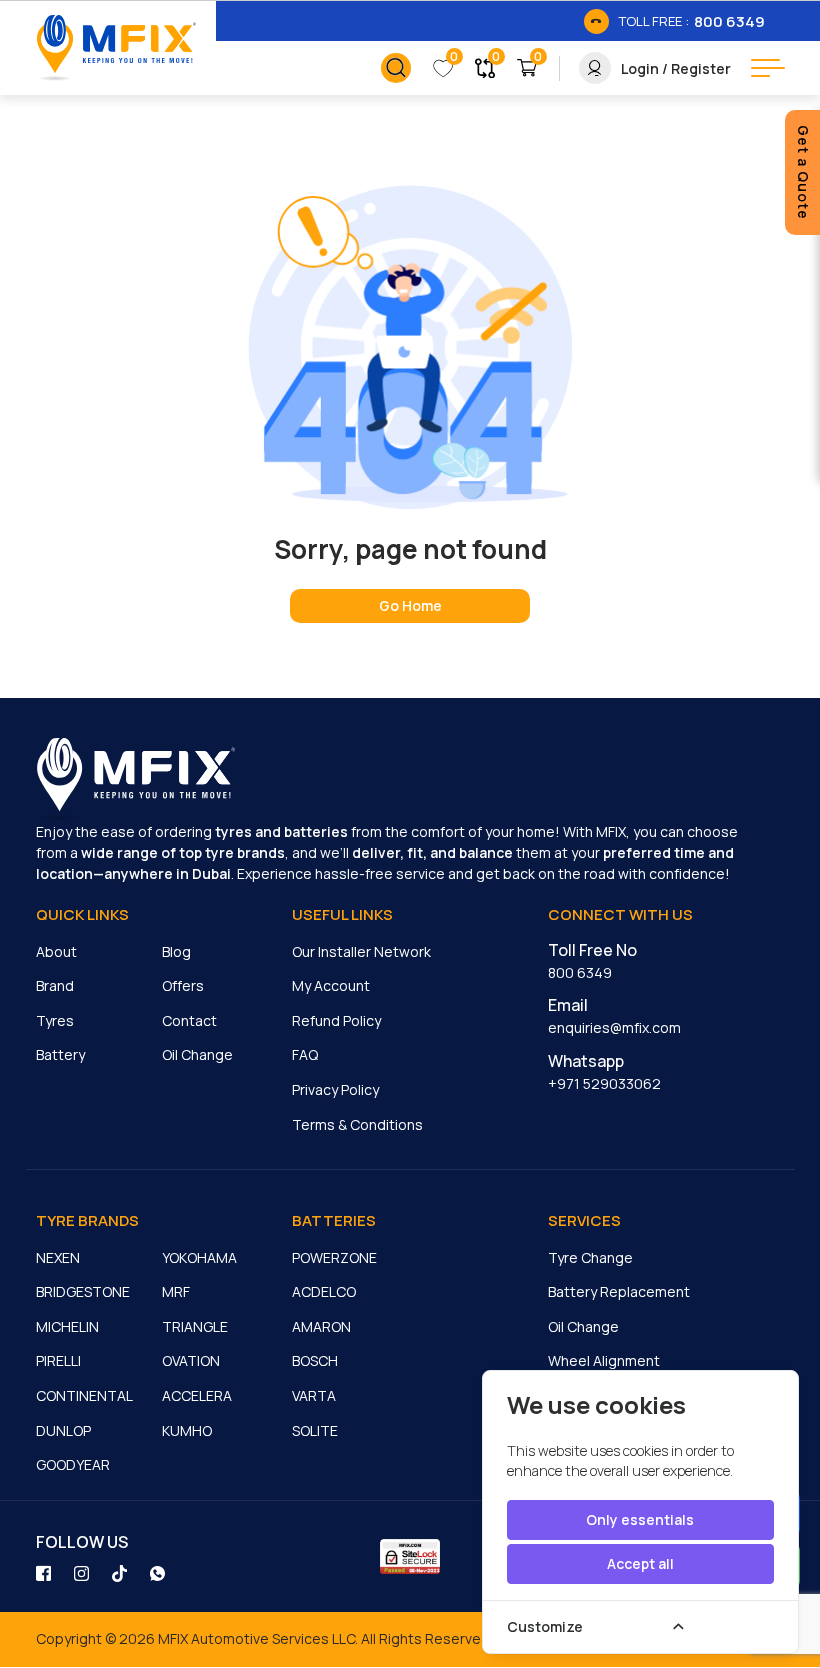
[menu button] (768, 68)
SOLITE (315, 1430)
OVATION (191, 1360)
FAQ (305, 1054)
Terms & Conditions (357, 1124)
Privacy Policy (335, 1089)
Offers (183, 985)
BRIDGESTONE (83, 1291)
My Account (331, 985)
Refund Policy (336, 1020)
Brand (55, 985)
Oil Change (197, 1054)
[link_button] (396, 68)
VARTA (314, 1395)
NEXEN (58, 1257)
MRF (176, 1291)
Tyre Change (590, 1257)
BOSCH (315, 1360)
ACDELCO (324, 1291)
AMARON (321, 1326)
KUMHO (187, 1430)
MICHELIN (67, 1326)
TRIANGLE (195, 1326)
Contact (189, 1020)
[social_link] (45, 1571)
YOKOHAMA (199, 1257)
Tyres (55, 1020)
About (56, 951)
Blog (176, 951)
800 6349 (580, 972)
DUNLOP (63, 1430)
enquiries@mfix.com (614, 1027)
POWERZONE (334, 1257)
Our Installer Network (361, 951)
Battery (60, 1054)
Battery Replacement (619, 1291)
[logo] (136, 780)
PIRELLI (58, 1360)
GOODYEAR (73, 1464)
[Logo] (116, 48)
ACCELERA (197, 1395)
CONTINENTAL (84, 1395)
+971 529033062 (604, 1083)
